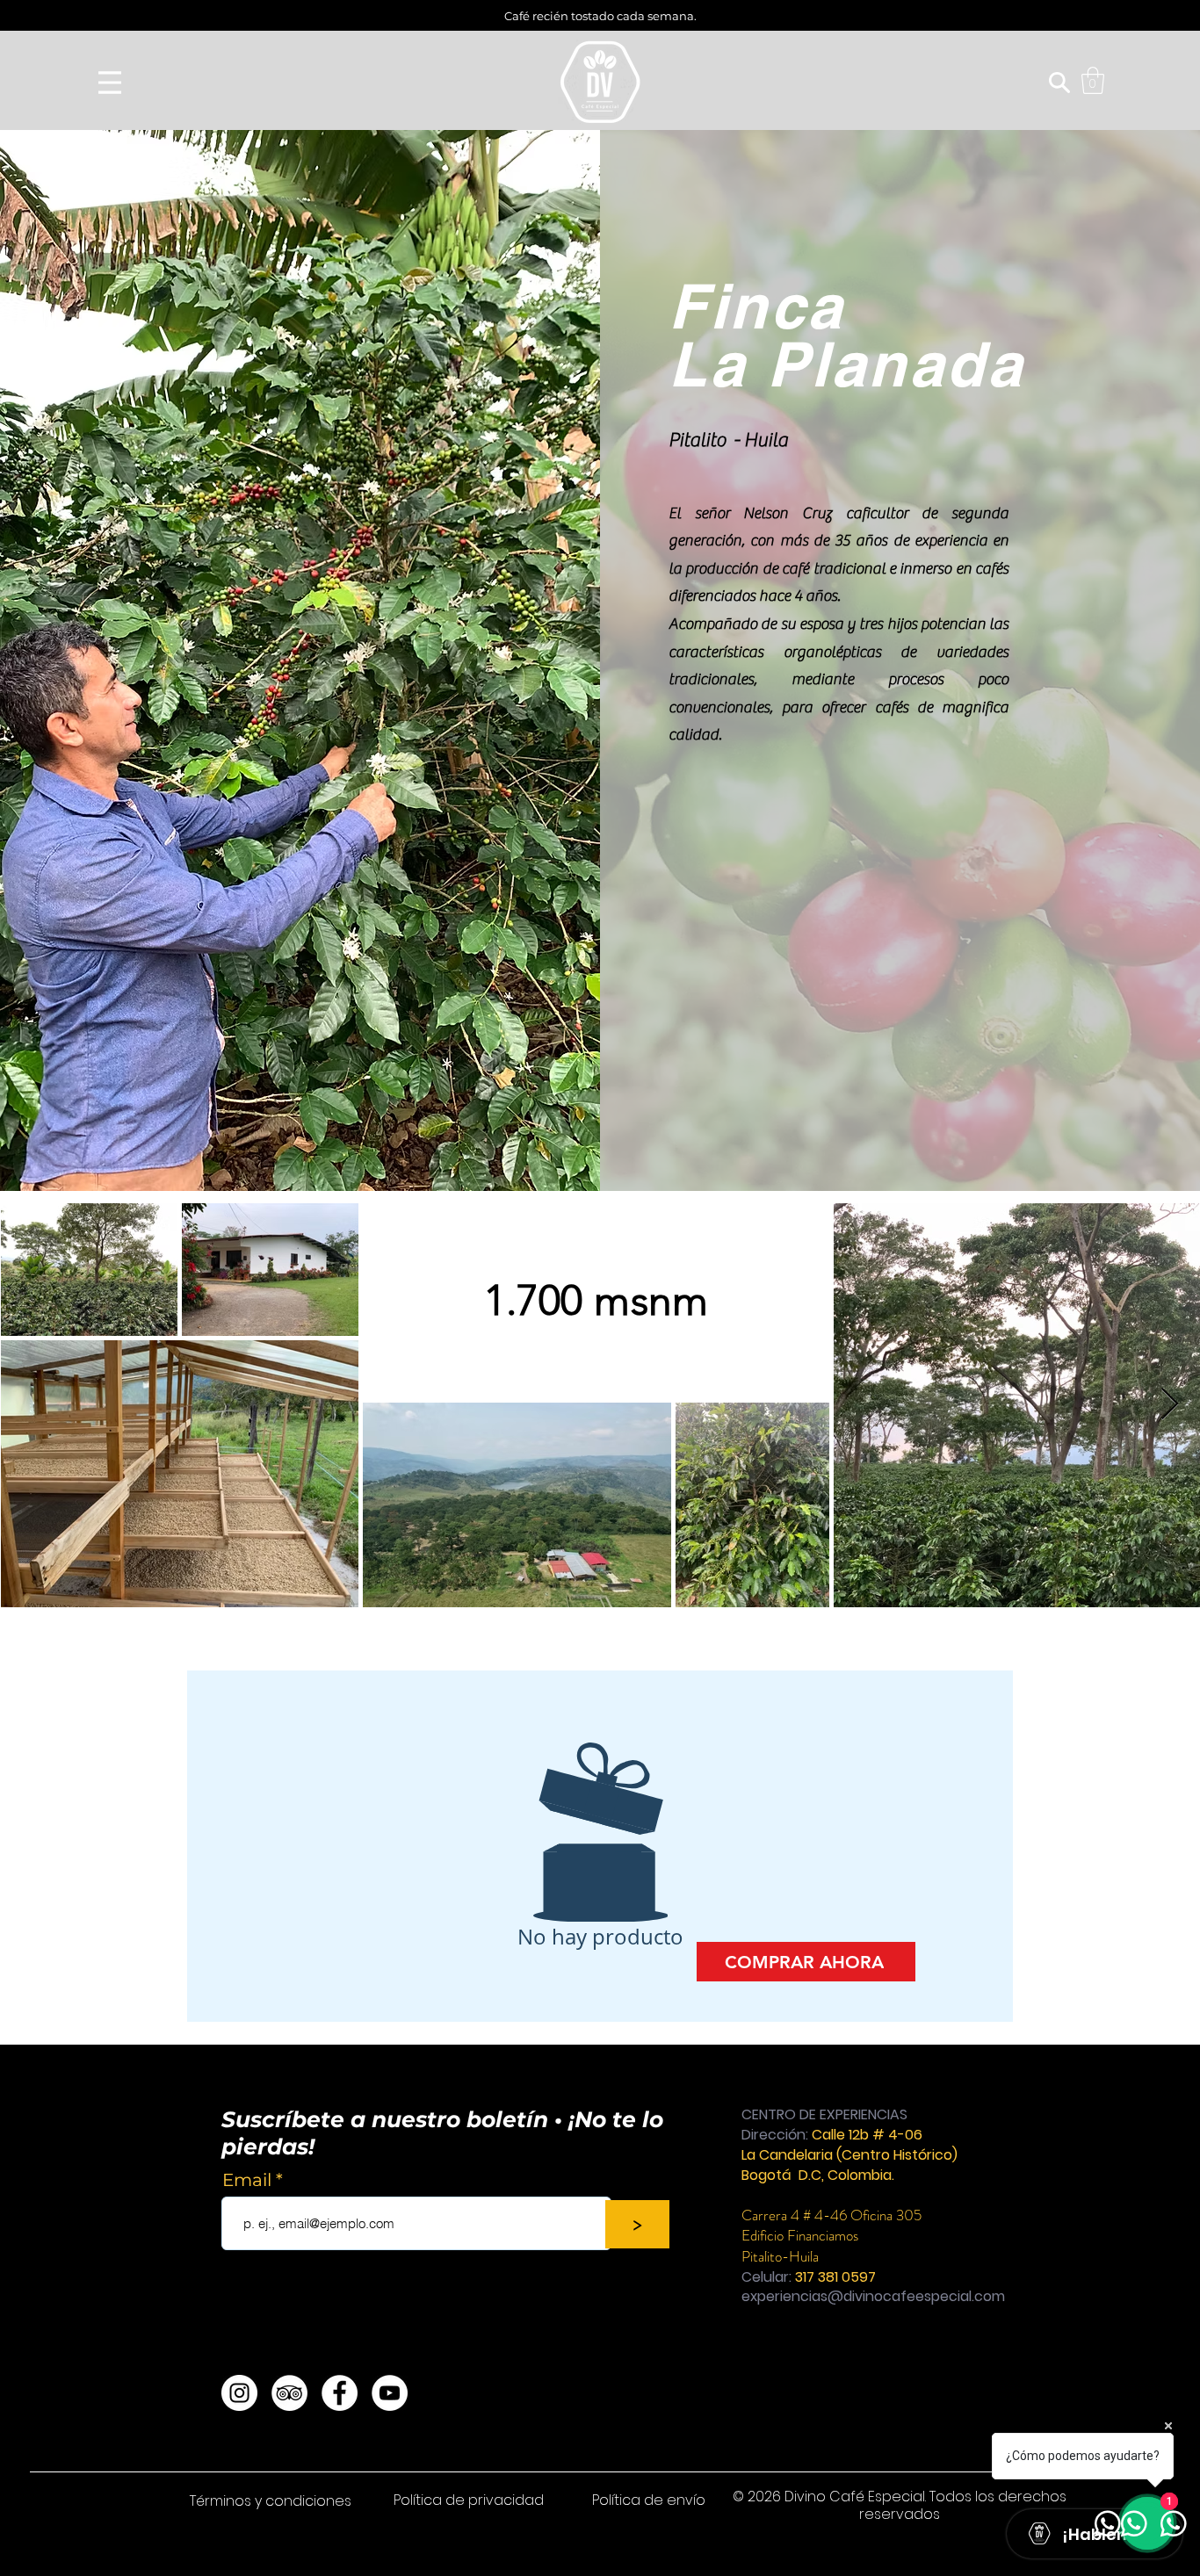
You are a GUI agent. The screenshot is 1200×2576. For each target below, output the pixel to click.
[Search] (1059, 83)
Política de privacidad (470, 2500)
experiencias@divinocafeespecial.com (873, 2296)
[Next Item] (1170, 1405)
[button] (1093, 80)
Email (249, 2180)
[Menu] (110, 82)
